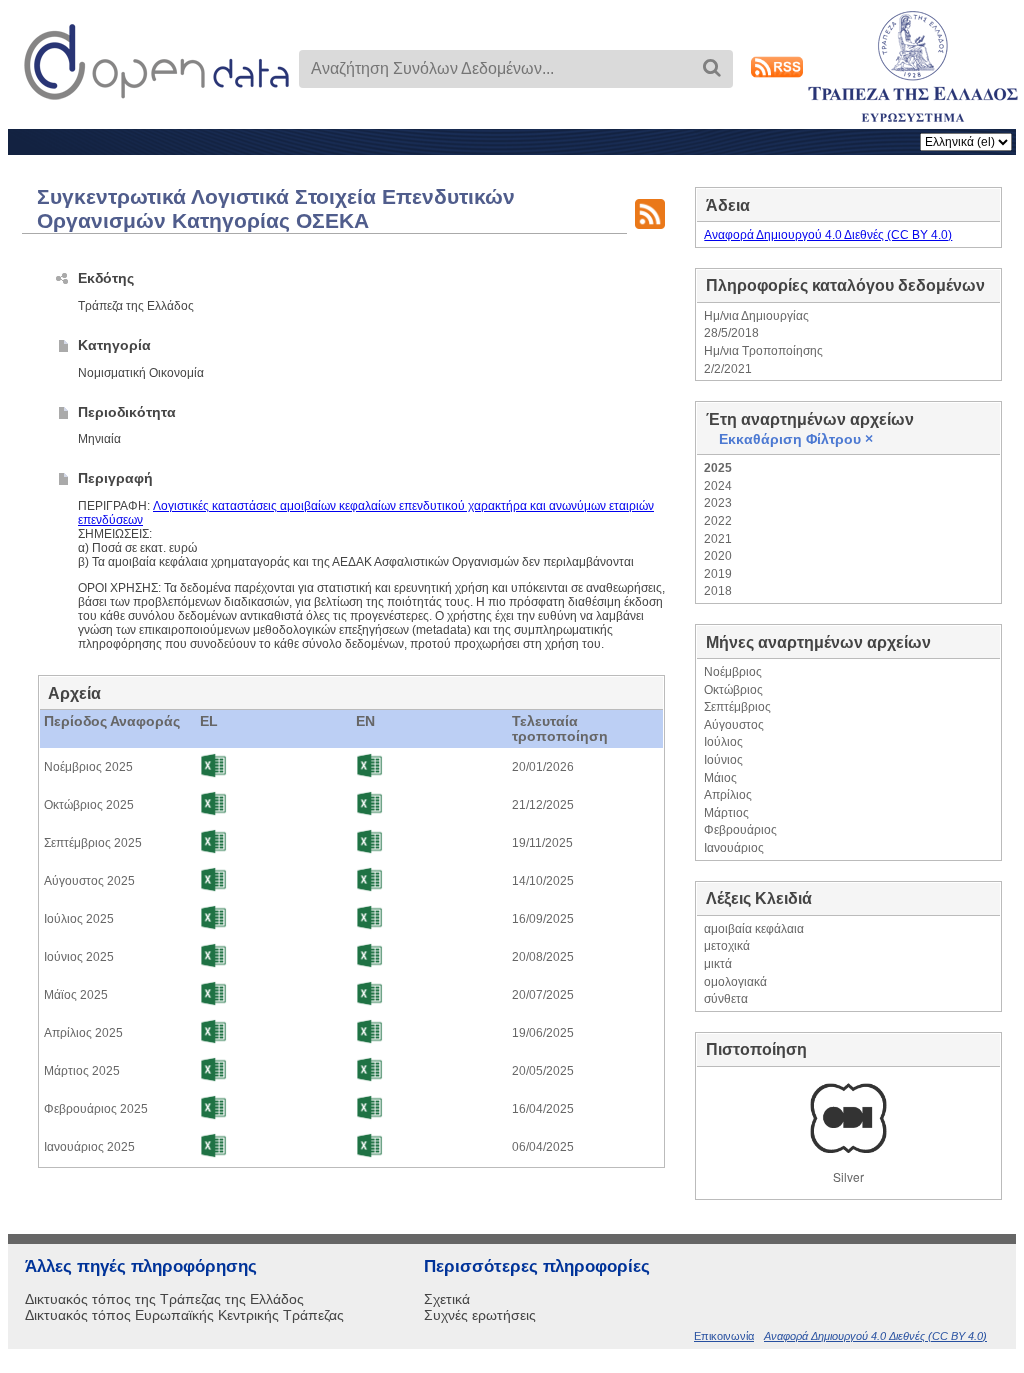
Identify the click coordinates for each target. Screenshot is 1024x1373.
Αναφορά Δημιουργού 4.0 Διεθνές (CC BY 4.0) (828, 235)
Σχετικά (447, 1299)
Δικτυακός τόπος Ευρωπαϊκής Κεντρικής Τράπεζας (184, 1315)
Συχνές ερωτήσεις (480, 1315)
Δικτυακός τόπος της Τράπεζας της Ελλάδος (164, 1299)
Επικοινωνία (724, 1336)
